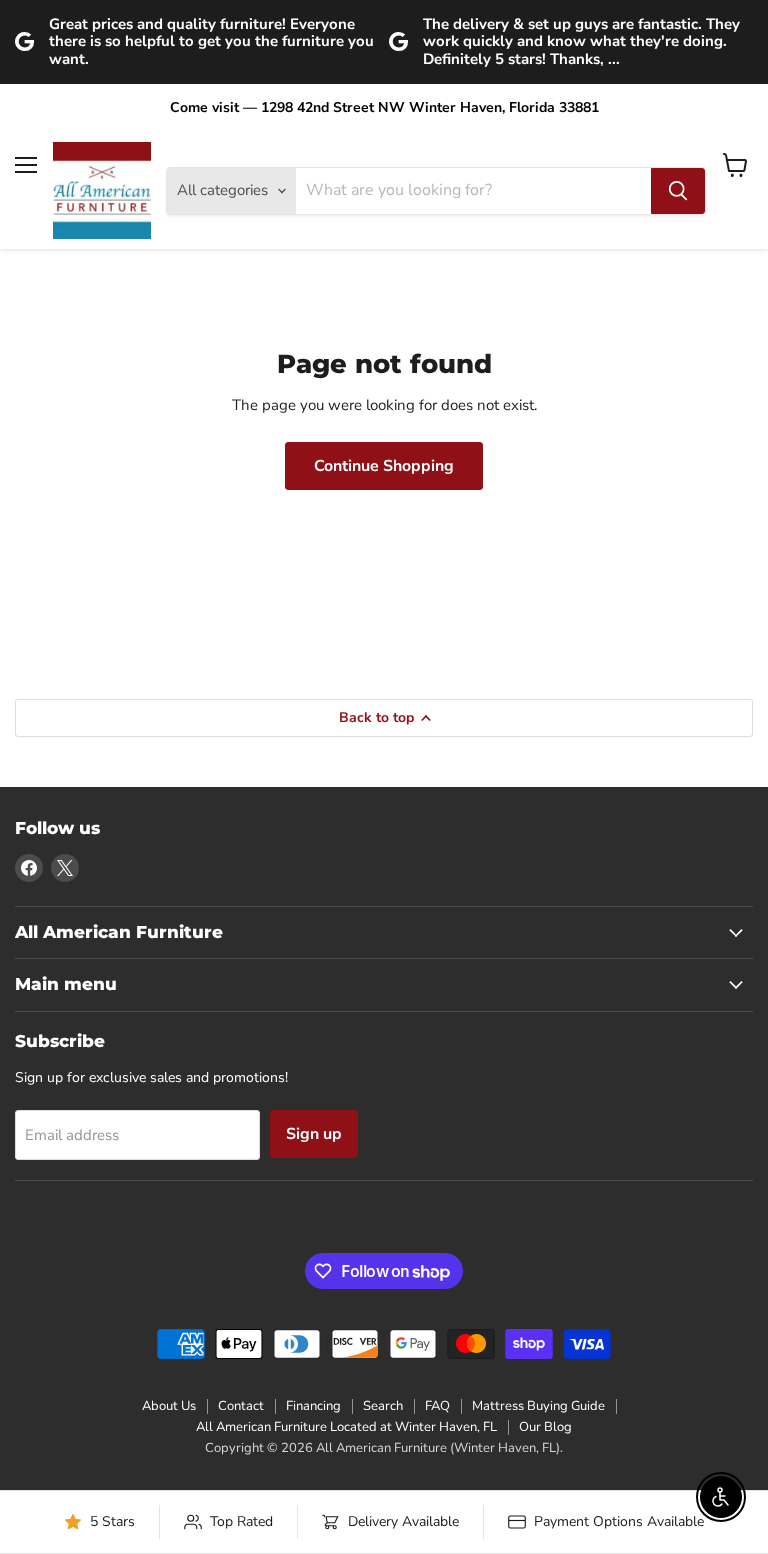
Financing (313, 1406)
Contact (241, 1406)
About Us (169, 1406)
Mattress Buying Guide (538, 1406)
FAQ (437, 1406)
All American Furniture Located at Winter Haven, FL (346, 1427)
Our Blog (545, 1427)
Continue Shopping (384, 466)
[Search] (678, 191)
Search (383, 1406)
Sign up (314, 1134)
